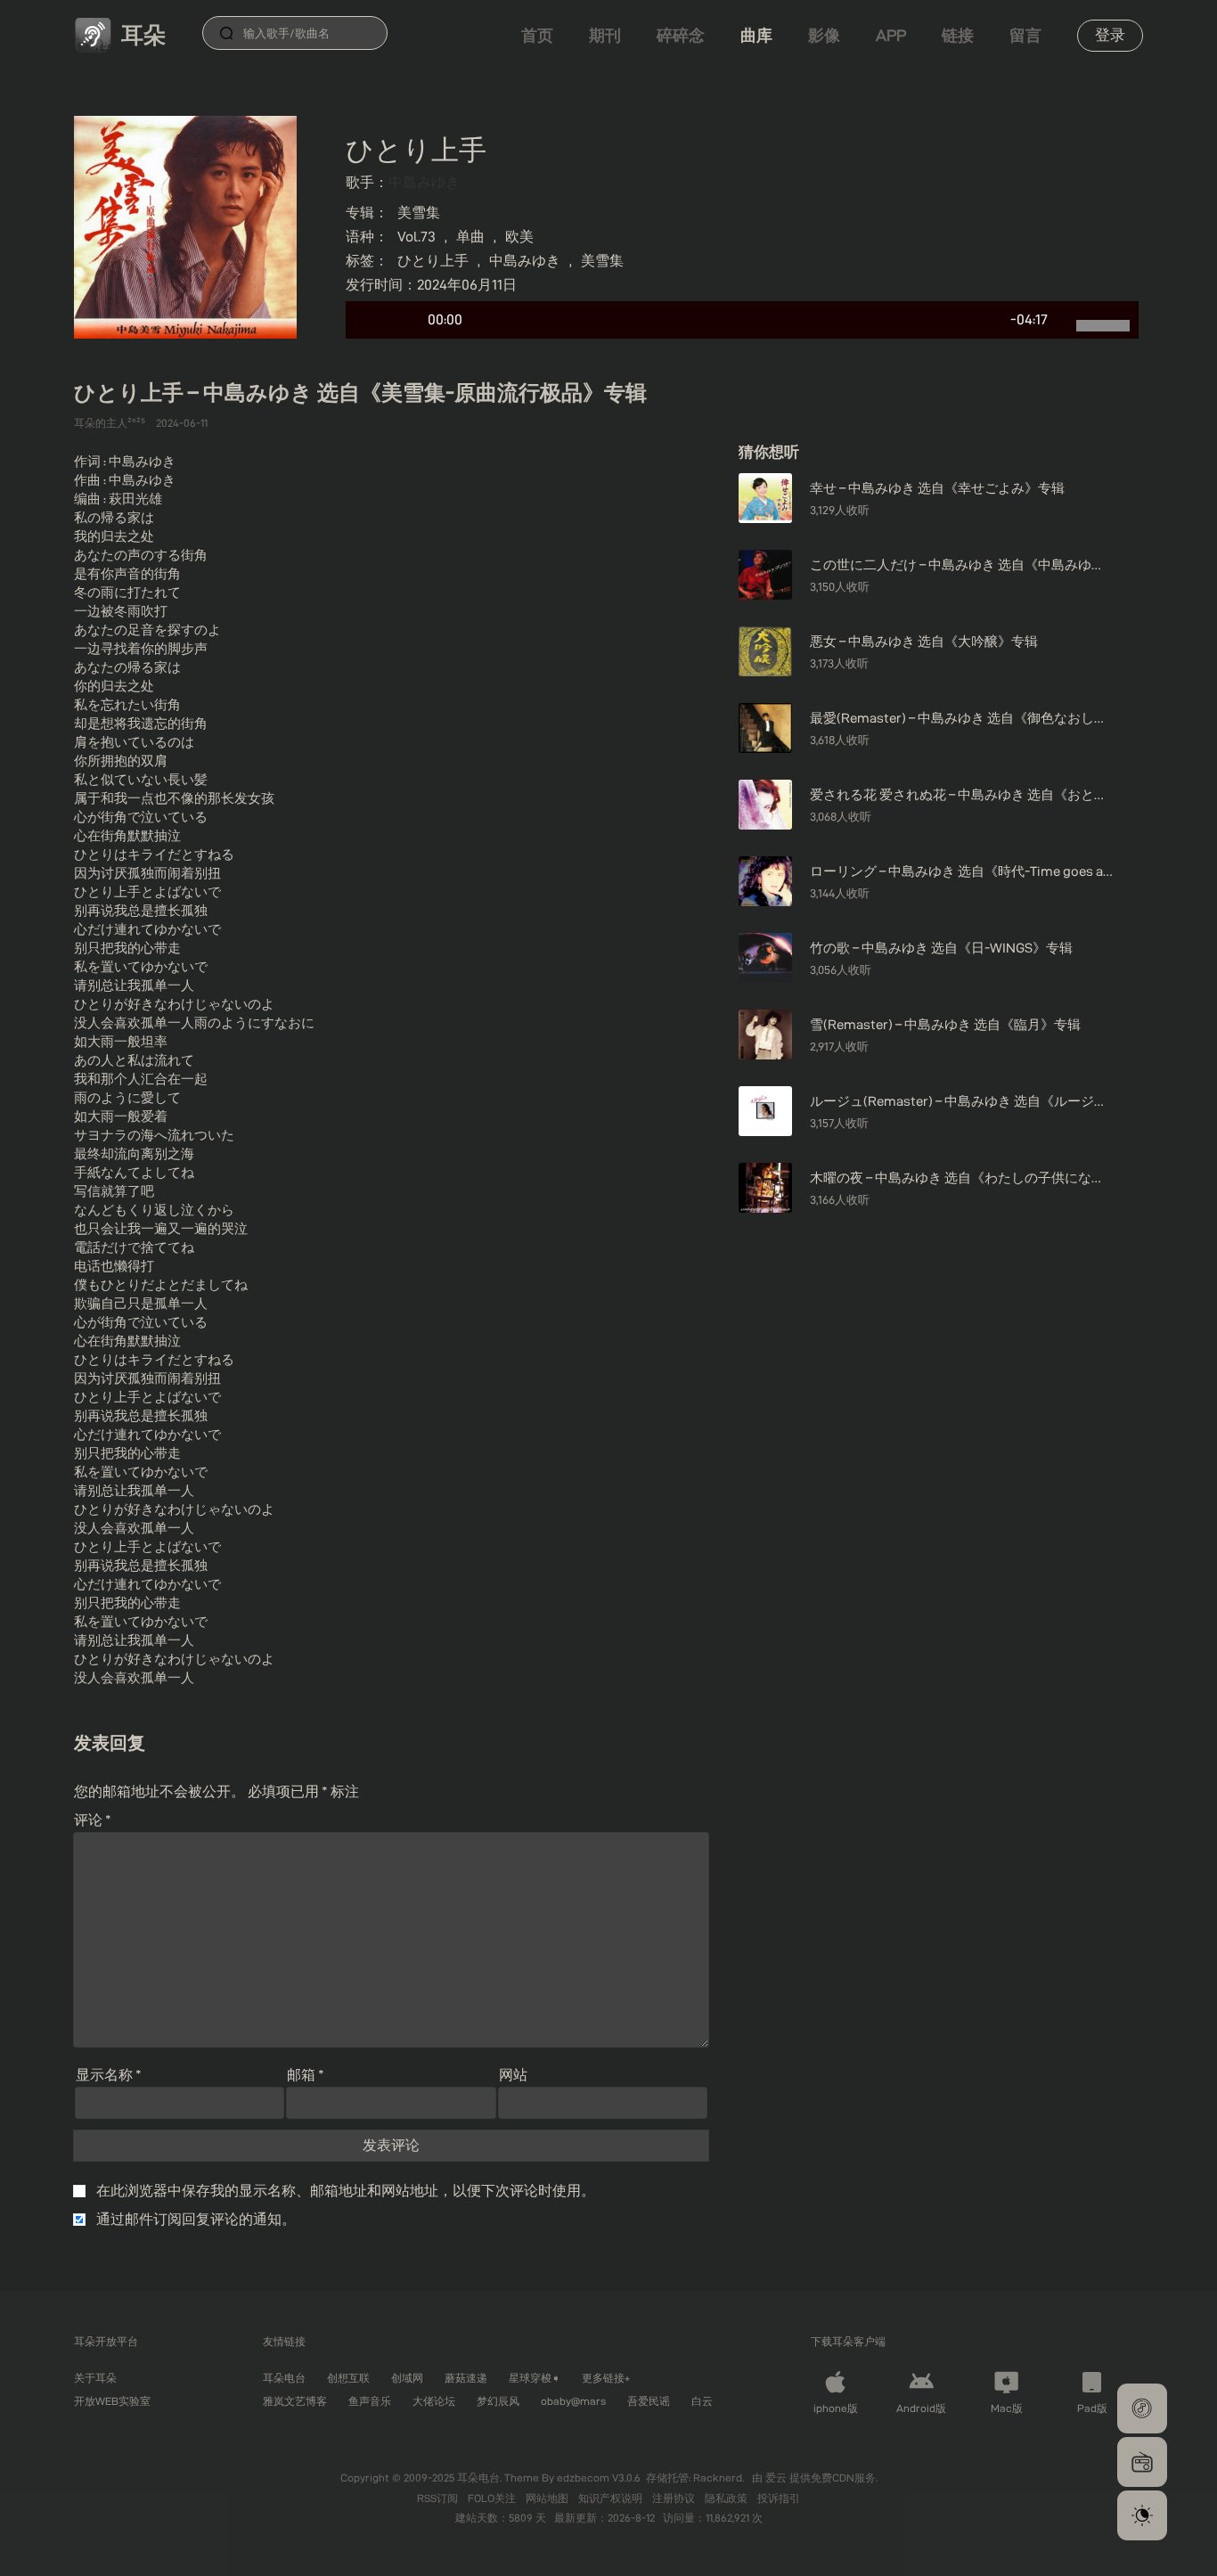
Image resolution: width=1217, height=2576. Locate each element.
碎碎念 (681, 35)
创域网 (407, 2378)
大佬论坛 (434, 2401)
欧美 (519, 237)
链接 (958, 35)
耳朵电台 (284, 2378)
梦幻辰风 (498, 2401)
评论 (93, 1820)
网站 (513, 2075)
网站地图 (548, 2498)
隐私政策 (727, 2498)
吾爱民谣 (649, 2401)
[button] (1142, 2408)
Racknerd (718, 2478)
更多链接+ (606, 2378)
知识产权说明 (612, 2498)
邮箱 (306, 2075)
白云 (702, 2401)
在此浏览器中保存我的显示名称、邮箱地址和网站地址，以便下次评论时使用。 (346, 2191)
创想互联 (348, 2378)
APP (891, 35)
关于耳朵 (95, 2378)
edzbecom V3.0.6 (599, 2478)
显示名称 (109, 2075)
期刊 (605, 35)
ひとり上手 (433, 261)
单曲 (470, 237)
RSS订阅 (439, 2498)
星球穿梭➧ (535, 2378)
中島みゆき (424, 182)
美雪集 (419, 213)
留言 (1025, 35)
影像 (824, 35)
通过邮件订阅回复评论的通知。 (196, 2219)
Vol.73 (417, 237)
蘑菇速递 (466, 2378)
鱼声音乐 (370, 2401)
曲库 (756, 35)
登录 (1110, 35)
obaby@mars (573, 2401)
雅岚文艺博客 (295, 2401)
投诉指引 (779, 2498)
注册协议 (675, 2498)
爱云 (777, 2478)
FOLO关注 (493, 2498)
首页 (537, 35)
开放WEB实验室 (112, 2401)
